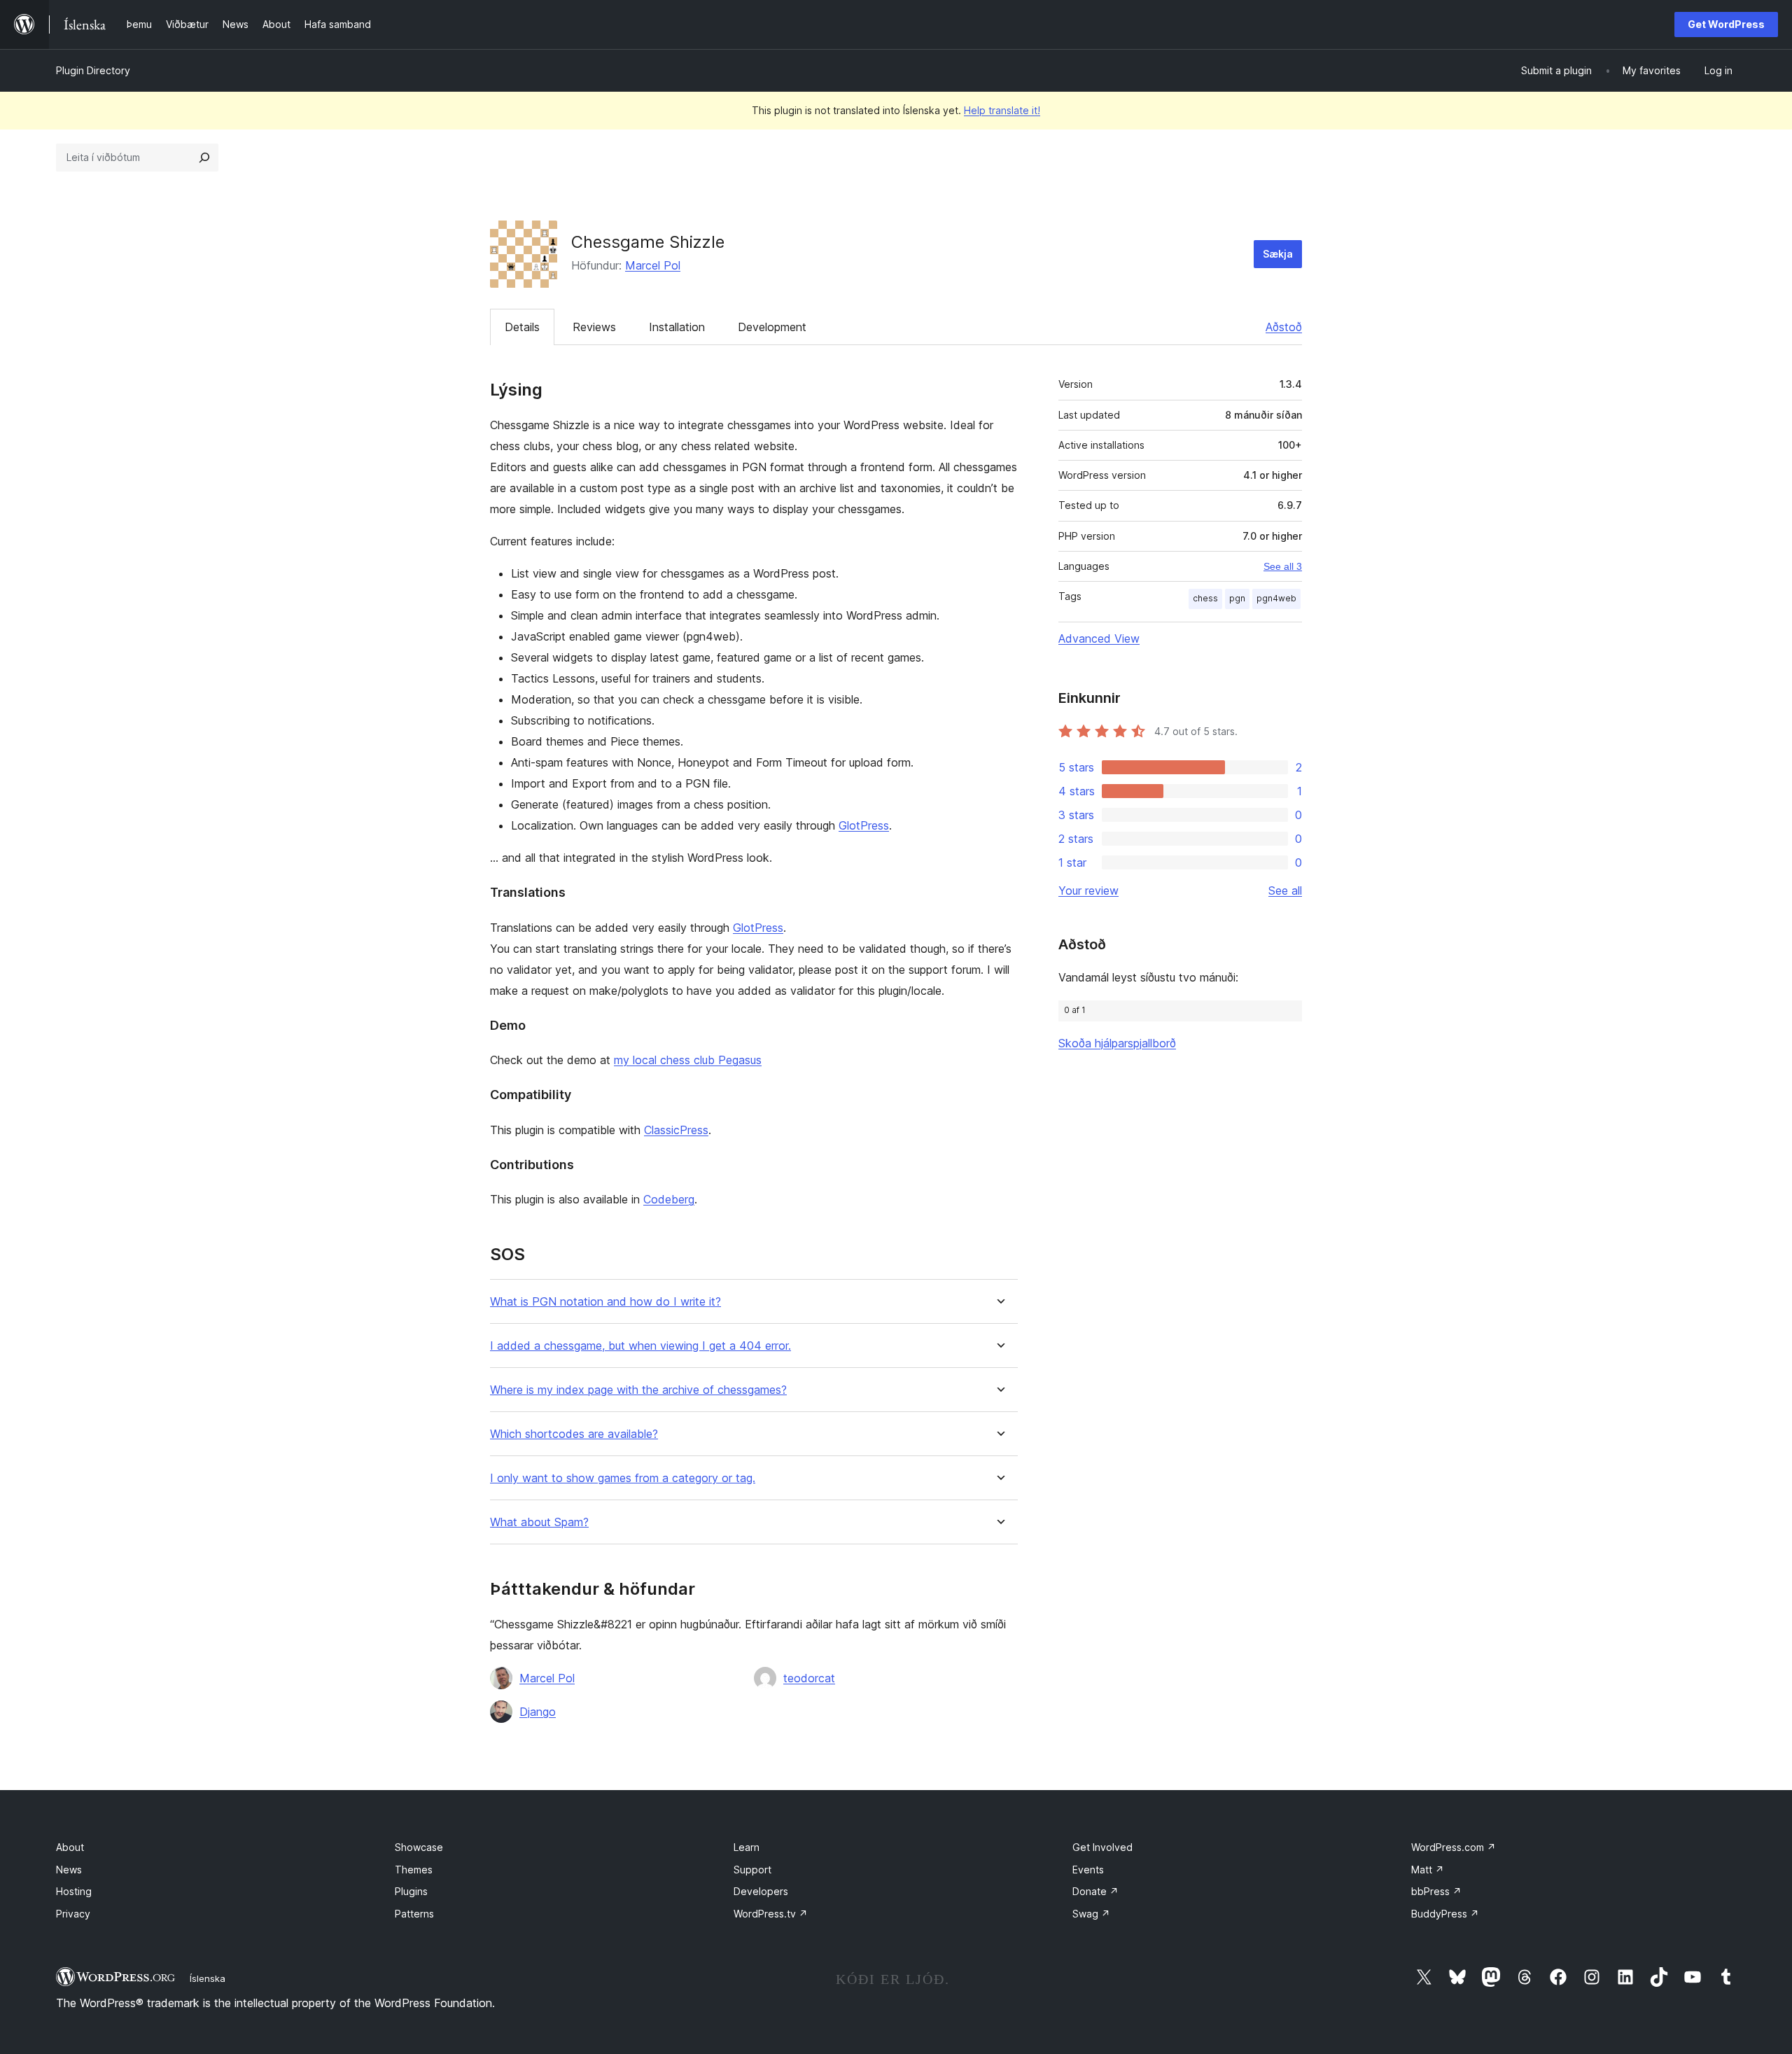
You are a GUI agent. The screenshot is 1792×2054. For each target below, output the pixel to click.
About (70, 1847)
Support (752, 1870)
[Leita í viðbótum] (204, 158)
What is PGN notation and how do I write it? (605, 1302)
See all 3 (1283, 566)
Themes (414, 1870)
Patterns (414, 1914)
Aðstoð (1284, 327)
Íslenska (208, 1978)
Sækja (1278, 254)
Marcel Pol (653, 265)
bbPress (1436, 1891)
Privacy (73, 1914)
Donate (1095, 1891)
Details (522, 327)
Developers (761, 1891)
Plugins (411, 1891)
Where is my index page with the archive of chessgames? (638, 1390)
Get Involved (1102, 1847)
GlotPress (864, 825)
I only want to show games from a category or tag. (623, 1478)
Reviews (594, 327)
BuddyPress (1445, 1914)
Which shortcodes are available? (574, 1434)
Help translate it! (1002, 110)
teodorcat (809, 1678)
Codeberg (669, 1199)
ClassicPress (676, 1130)
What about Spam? (539, 1522)
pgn (1237, 598)
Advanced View (1099, 638)
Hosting (74, 1891)
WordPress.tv (771, 1914)
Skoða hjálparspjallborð (1117, 1043)
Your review (1088, 890)
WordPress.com (1454, 1847)
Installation (677, 327)
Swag (1091, 1914)
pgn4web (1276, 598)
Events (1088, 1870)
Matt (1428, 1870)
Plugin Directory (93, 70)
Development (772, 327)
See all (1285, 890)
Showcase (419, 1847)
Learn (747, 1847)
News (69, 1870)
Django (538, 1712)
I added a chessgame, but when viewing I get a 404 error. (640, 1346)
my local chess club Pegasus (688, 1060)
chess (1205, 598)
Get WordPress (1726, 24)
